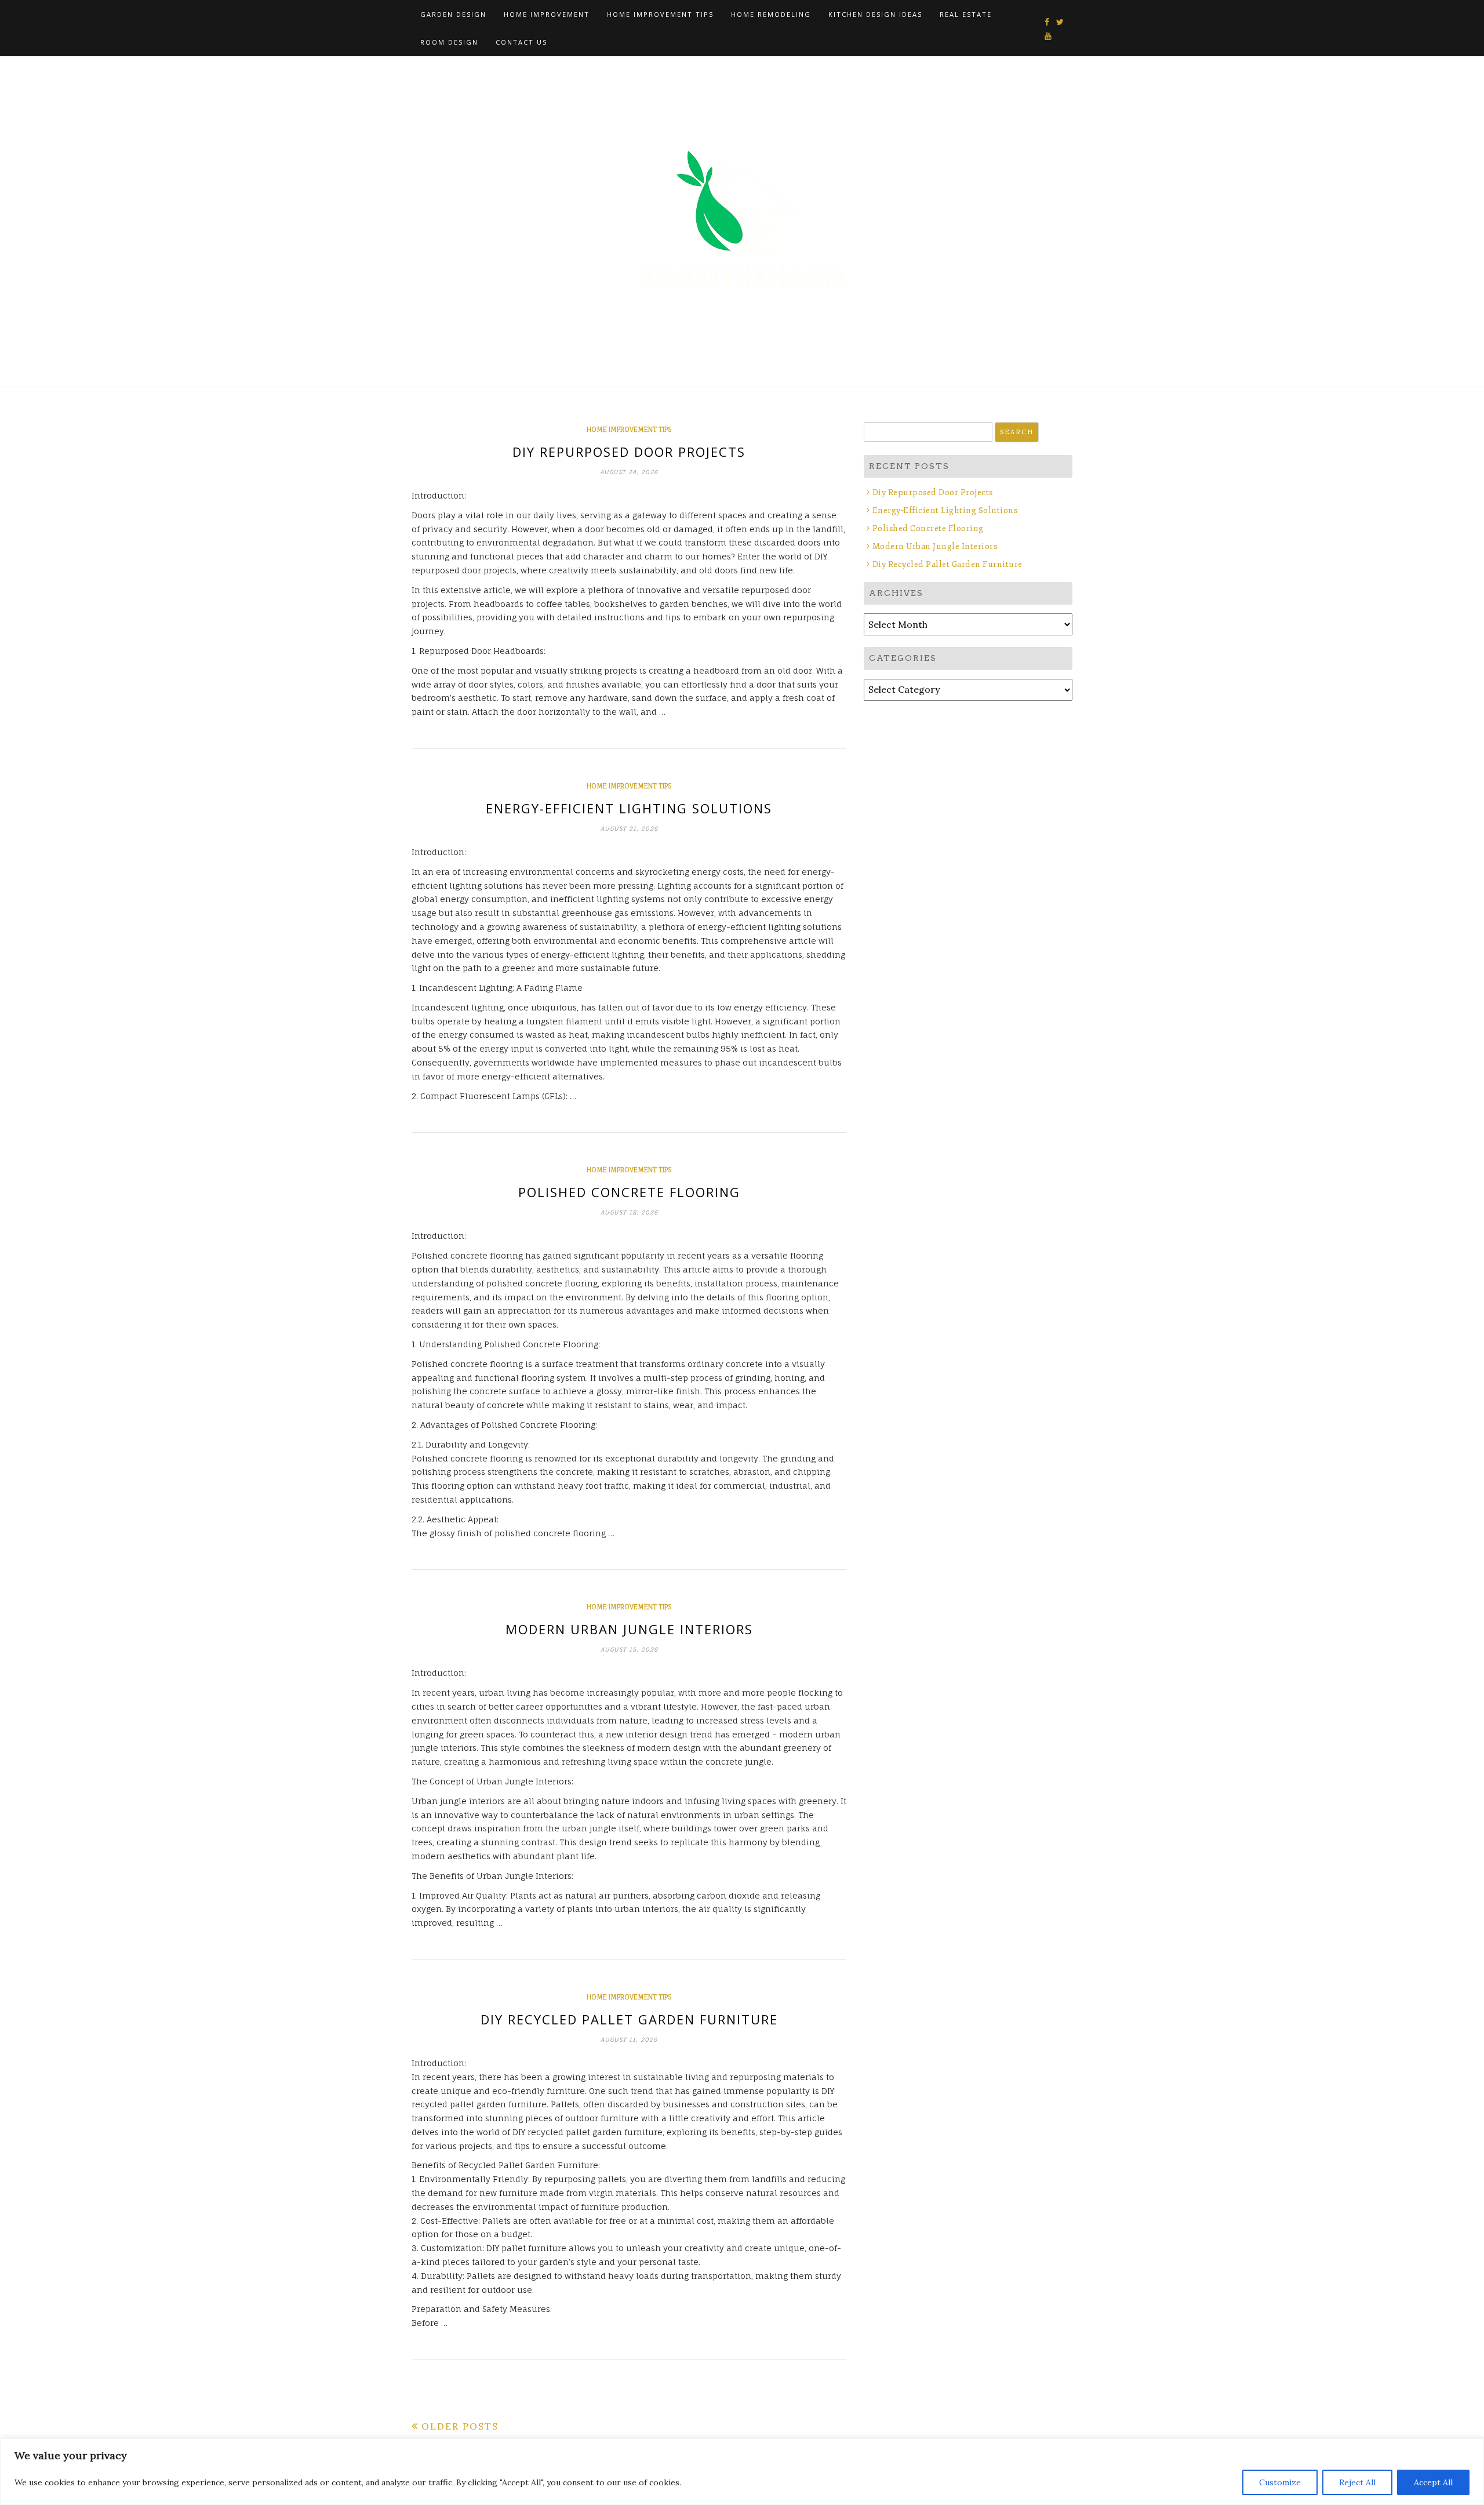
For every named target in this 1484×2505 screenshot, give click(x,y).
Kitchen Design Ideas (875, 14)
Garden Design (453, 14)
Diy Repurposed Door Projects (629, 452)
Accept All (1433, 2482)
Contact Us (521, 42)
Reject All (1357, 2482)
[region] (742, 2472)
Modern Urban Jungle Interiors (629, 1629)
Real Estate (966, 14)
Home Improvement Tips (660, 14)
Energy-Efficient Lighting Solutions (629, 808)
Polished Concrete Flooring (629, 1192)
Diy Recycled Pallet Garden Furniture (629, 2019)
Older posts (460, 2426)
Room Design (449, 42)
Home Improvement (547, 14)
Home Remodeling (771, 14)
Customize (1280, 2482)
